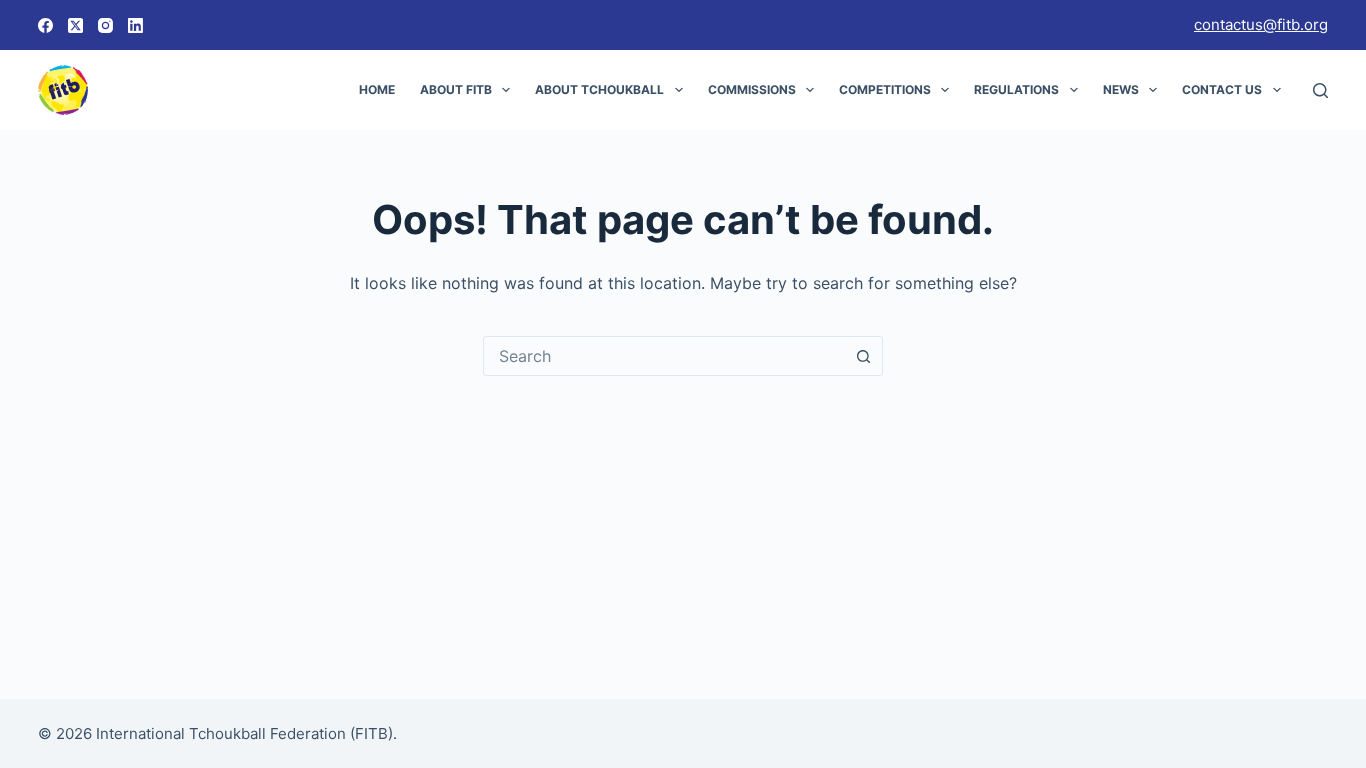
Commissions (752, 89)
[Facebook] (45, 25)
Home (377, 89)
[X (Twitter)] (75, 25)
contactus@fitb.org (1261, 24)
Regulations (1016, 89)
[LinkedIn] (135, 25)
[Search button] (863, 356)
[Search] (1320, 90)
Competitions (885, 89)
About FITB (456, 89)
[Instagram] (105, 25)
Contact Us (1222, 89)
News (1121, 89)
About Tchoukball (599, 89)
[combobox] (664, 356)
